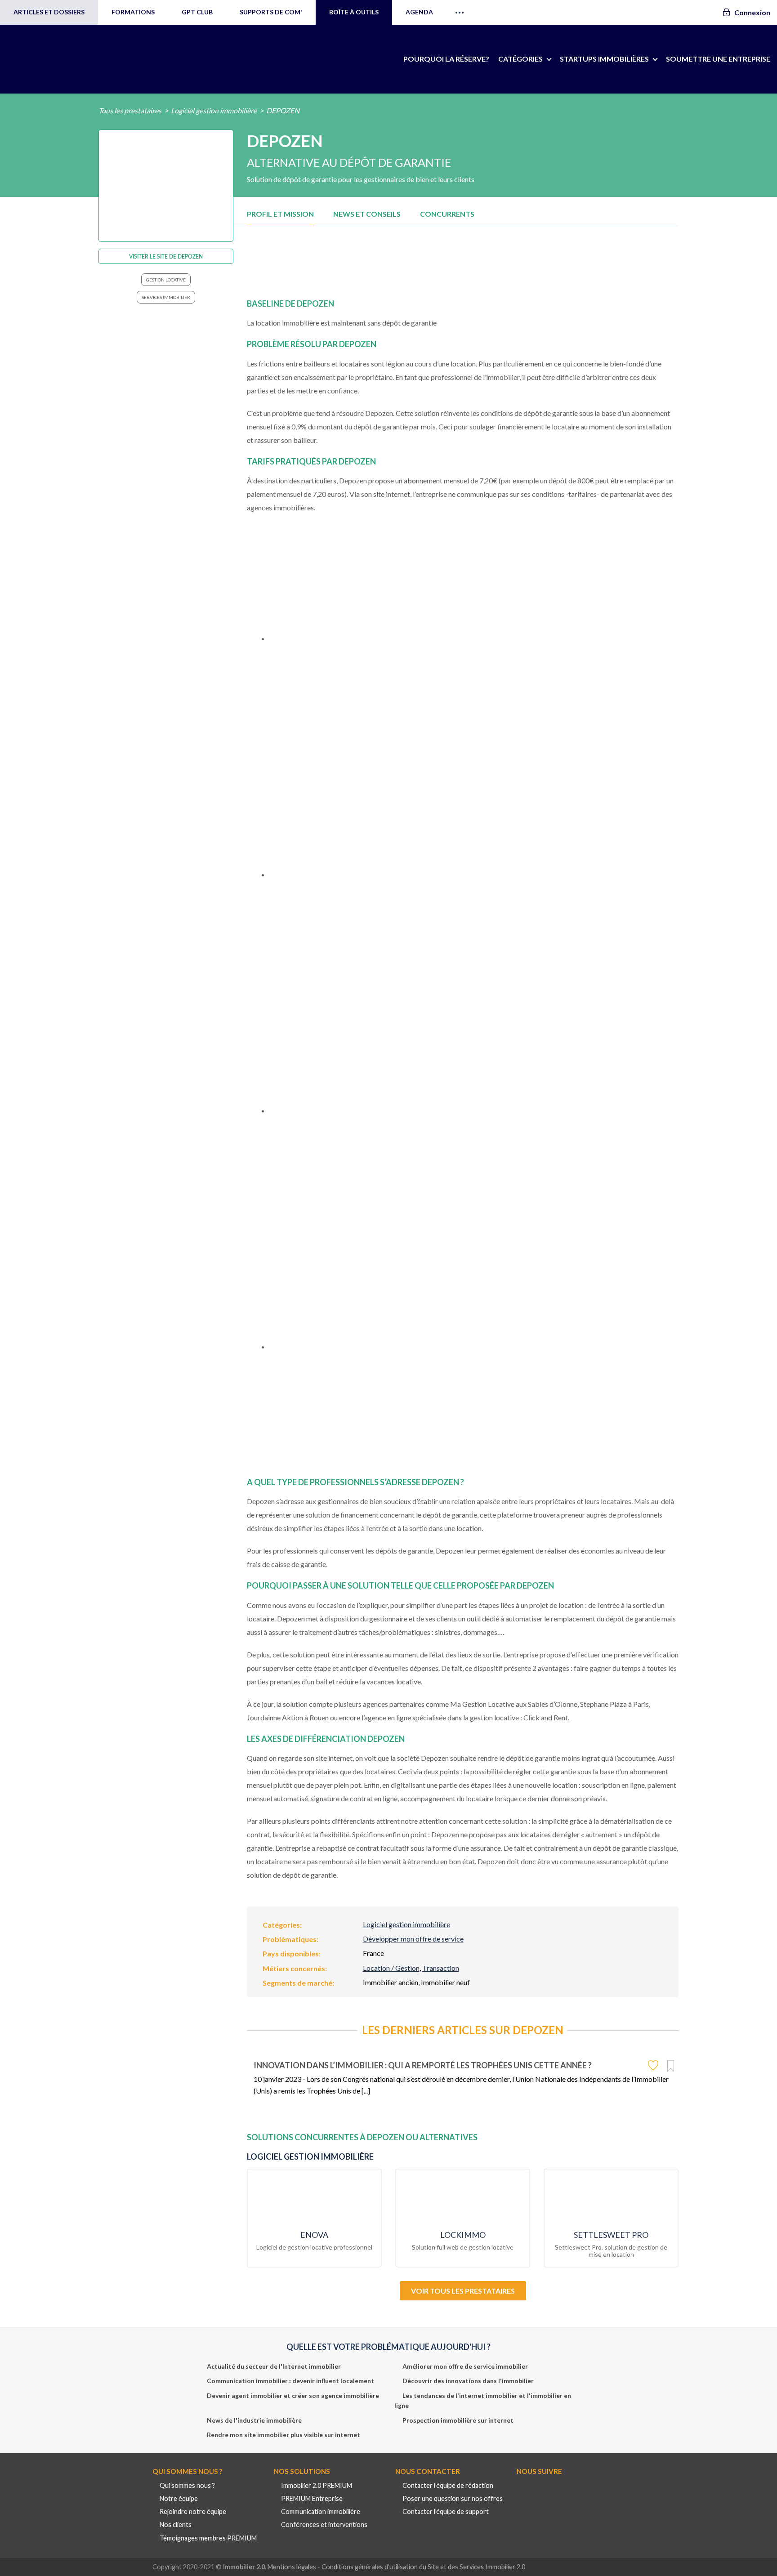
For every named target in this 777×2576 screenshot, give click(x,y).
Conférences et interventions (324, 2525)
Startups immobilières (604, 59)
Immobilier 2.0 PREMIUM (317, 2485)
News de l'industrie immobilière (254, 2420)
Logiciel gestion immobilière (214, 110)
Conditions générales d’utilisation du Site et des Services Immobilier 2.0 (423, 2567)
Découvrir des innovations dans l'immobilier (468, 2381)
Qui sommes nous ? (187, 2485)
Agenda (419, 12)
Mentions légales (292, 2567)
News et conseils (367, 214)
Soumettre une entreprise (718, 59)
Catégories (520, 59)
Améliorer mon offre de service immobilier (465, 2366)
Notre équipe (179, 2498)
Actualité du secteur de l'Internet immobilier (274, 2366)
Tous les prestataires (130, 110)
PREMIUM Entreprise (312, 2498)
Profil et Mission (280, 214)
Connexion (752, 12)
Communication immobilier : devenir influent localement (290, 2381)
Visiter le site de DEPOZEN (166, 257)
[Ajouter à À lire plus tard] (671, 2066)
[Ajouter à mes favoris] (654, 2065)
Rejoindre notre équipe (193, 2511)
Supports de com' (271, 12)
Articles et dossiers (49, 12)
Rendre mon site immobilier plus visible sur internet (284, 2435)
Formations (133, 12)
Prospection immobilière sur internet (458, 2420)
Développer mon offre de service (413, 1939)
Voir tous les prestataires (463, 2291)
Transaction (441, 1968)
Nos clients (176, 2525)
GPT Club (197, 12)
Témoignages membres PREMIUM (208, 2538)
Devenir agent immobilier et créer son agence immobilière (293, 2395)
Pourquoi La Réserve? (446, 59)
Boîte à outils (354, 12)
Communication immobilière (321, 2511)
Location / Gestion (391, 1968)
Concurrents (447, 214)
